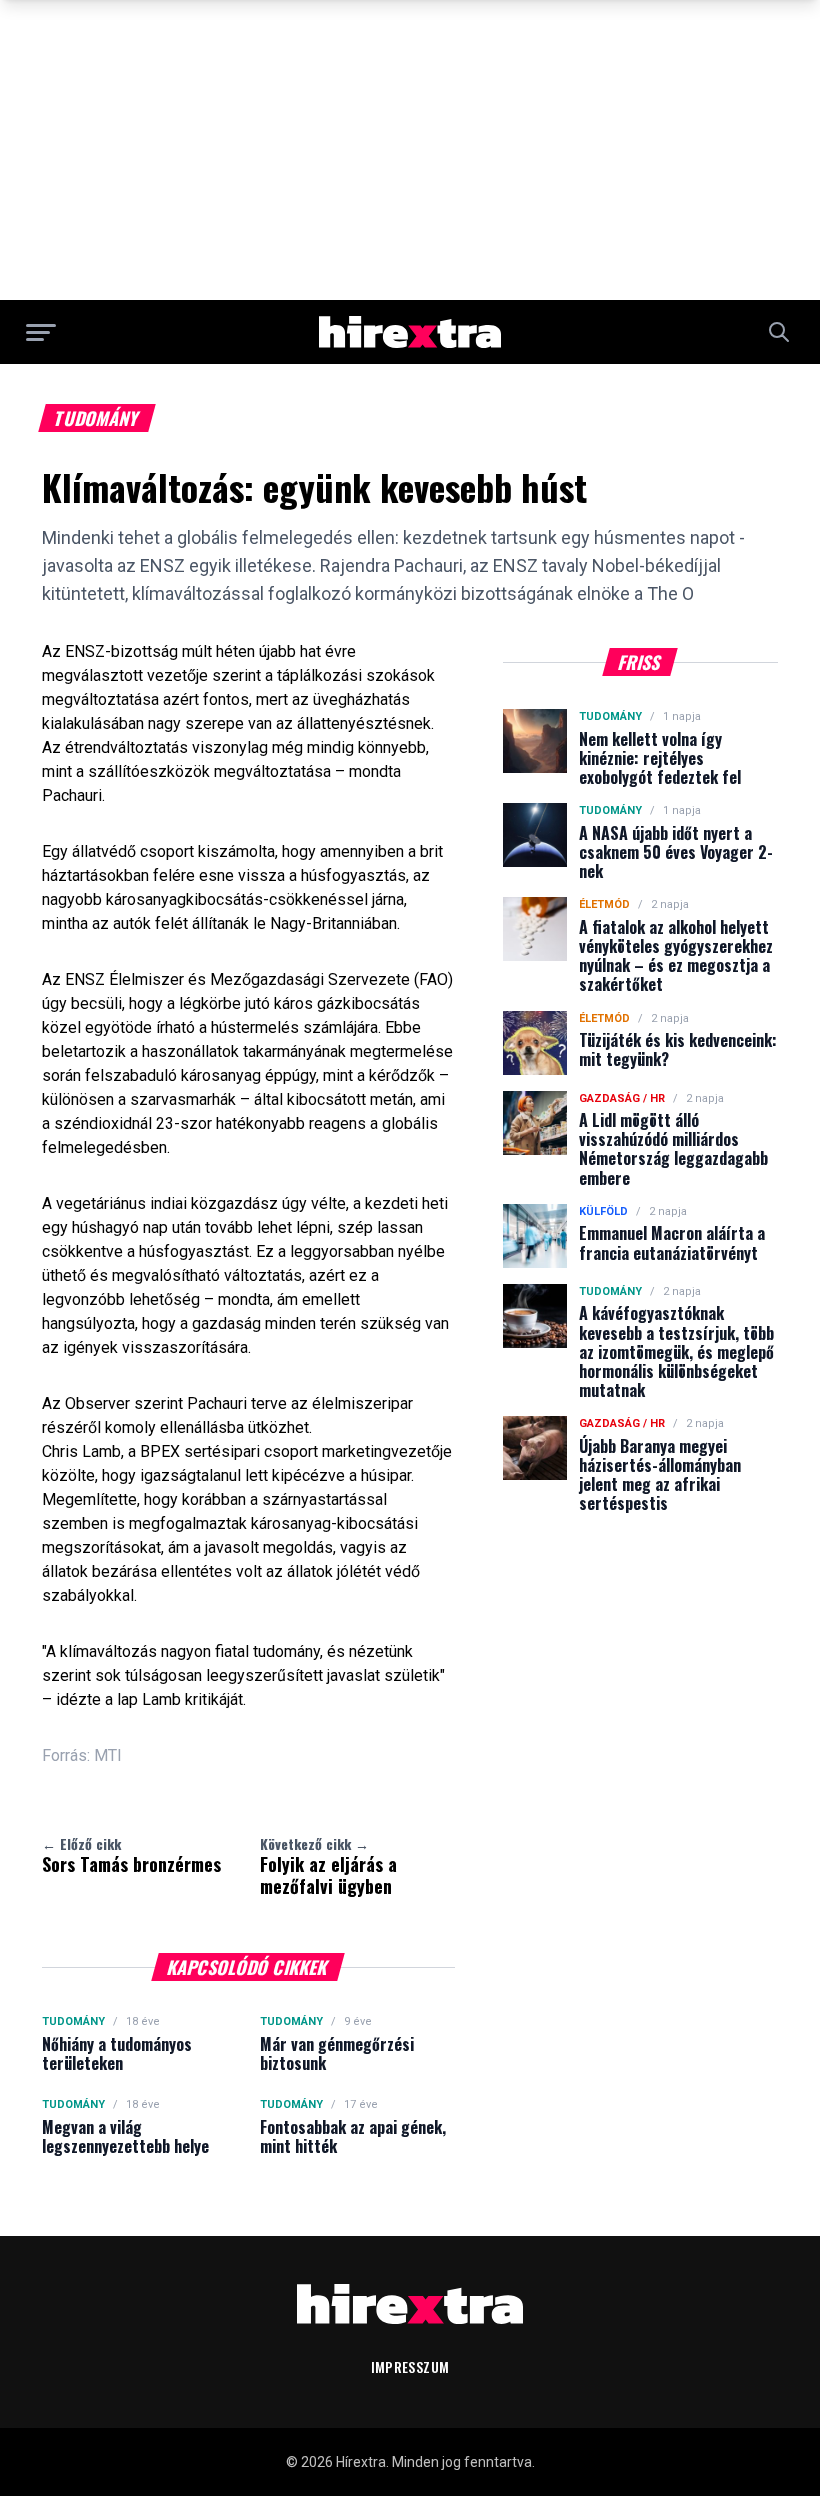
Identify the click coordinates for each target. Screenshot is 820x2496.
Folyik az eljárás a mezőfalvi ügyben (328, 1866)
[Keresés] (779, 332)
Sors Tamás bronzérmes (131, 1855)
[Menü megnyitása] (41, 332)
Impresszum (410, 2366)
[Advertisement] (410, 150)
